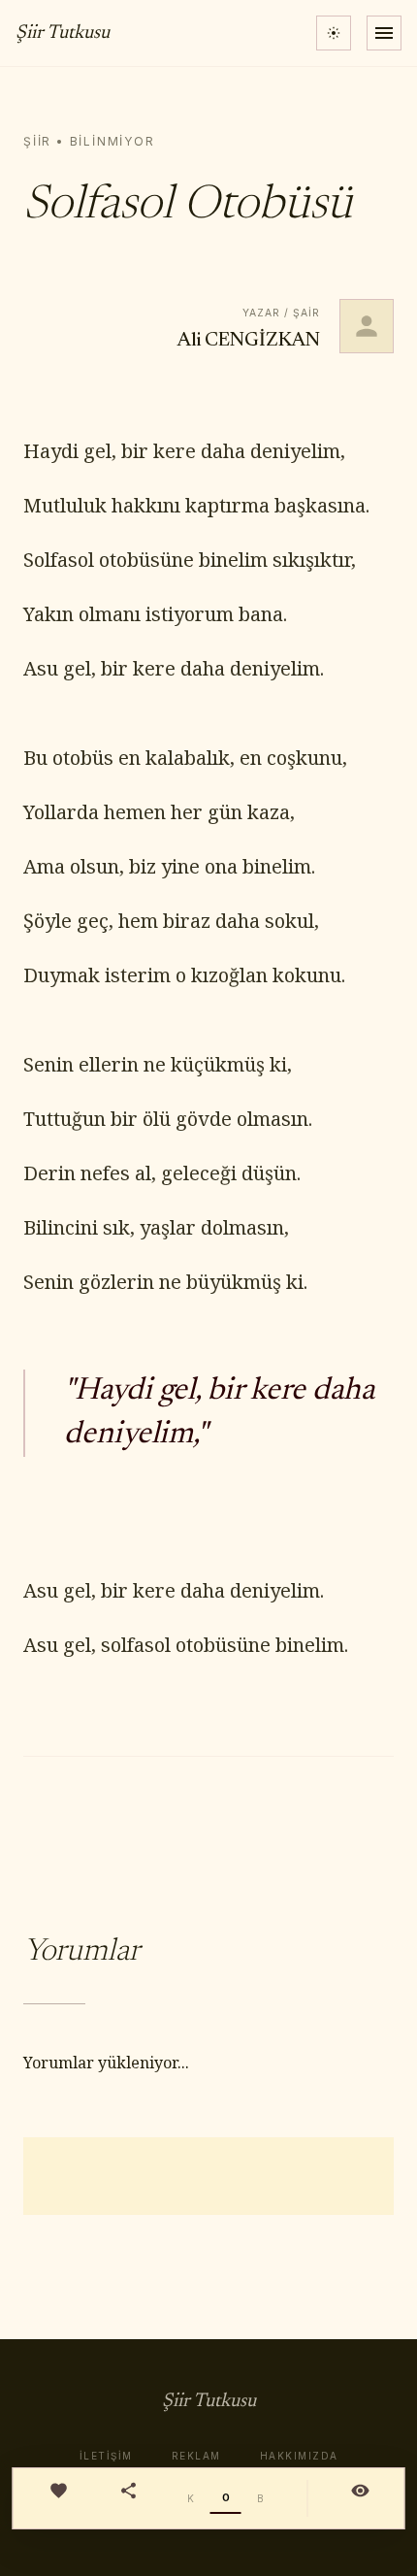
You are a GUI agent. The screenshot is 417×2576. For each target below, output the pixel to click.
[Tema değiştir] (334, 33)
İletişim (106, 2456)
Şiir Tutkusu (63, 33)
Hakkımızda (299, 2456)
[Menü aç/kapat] (384, 33)
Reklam (196, 2456)
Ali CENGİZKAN (249, 341)
